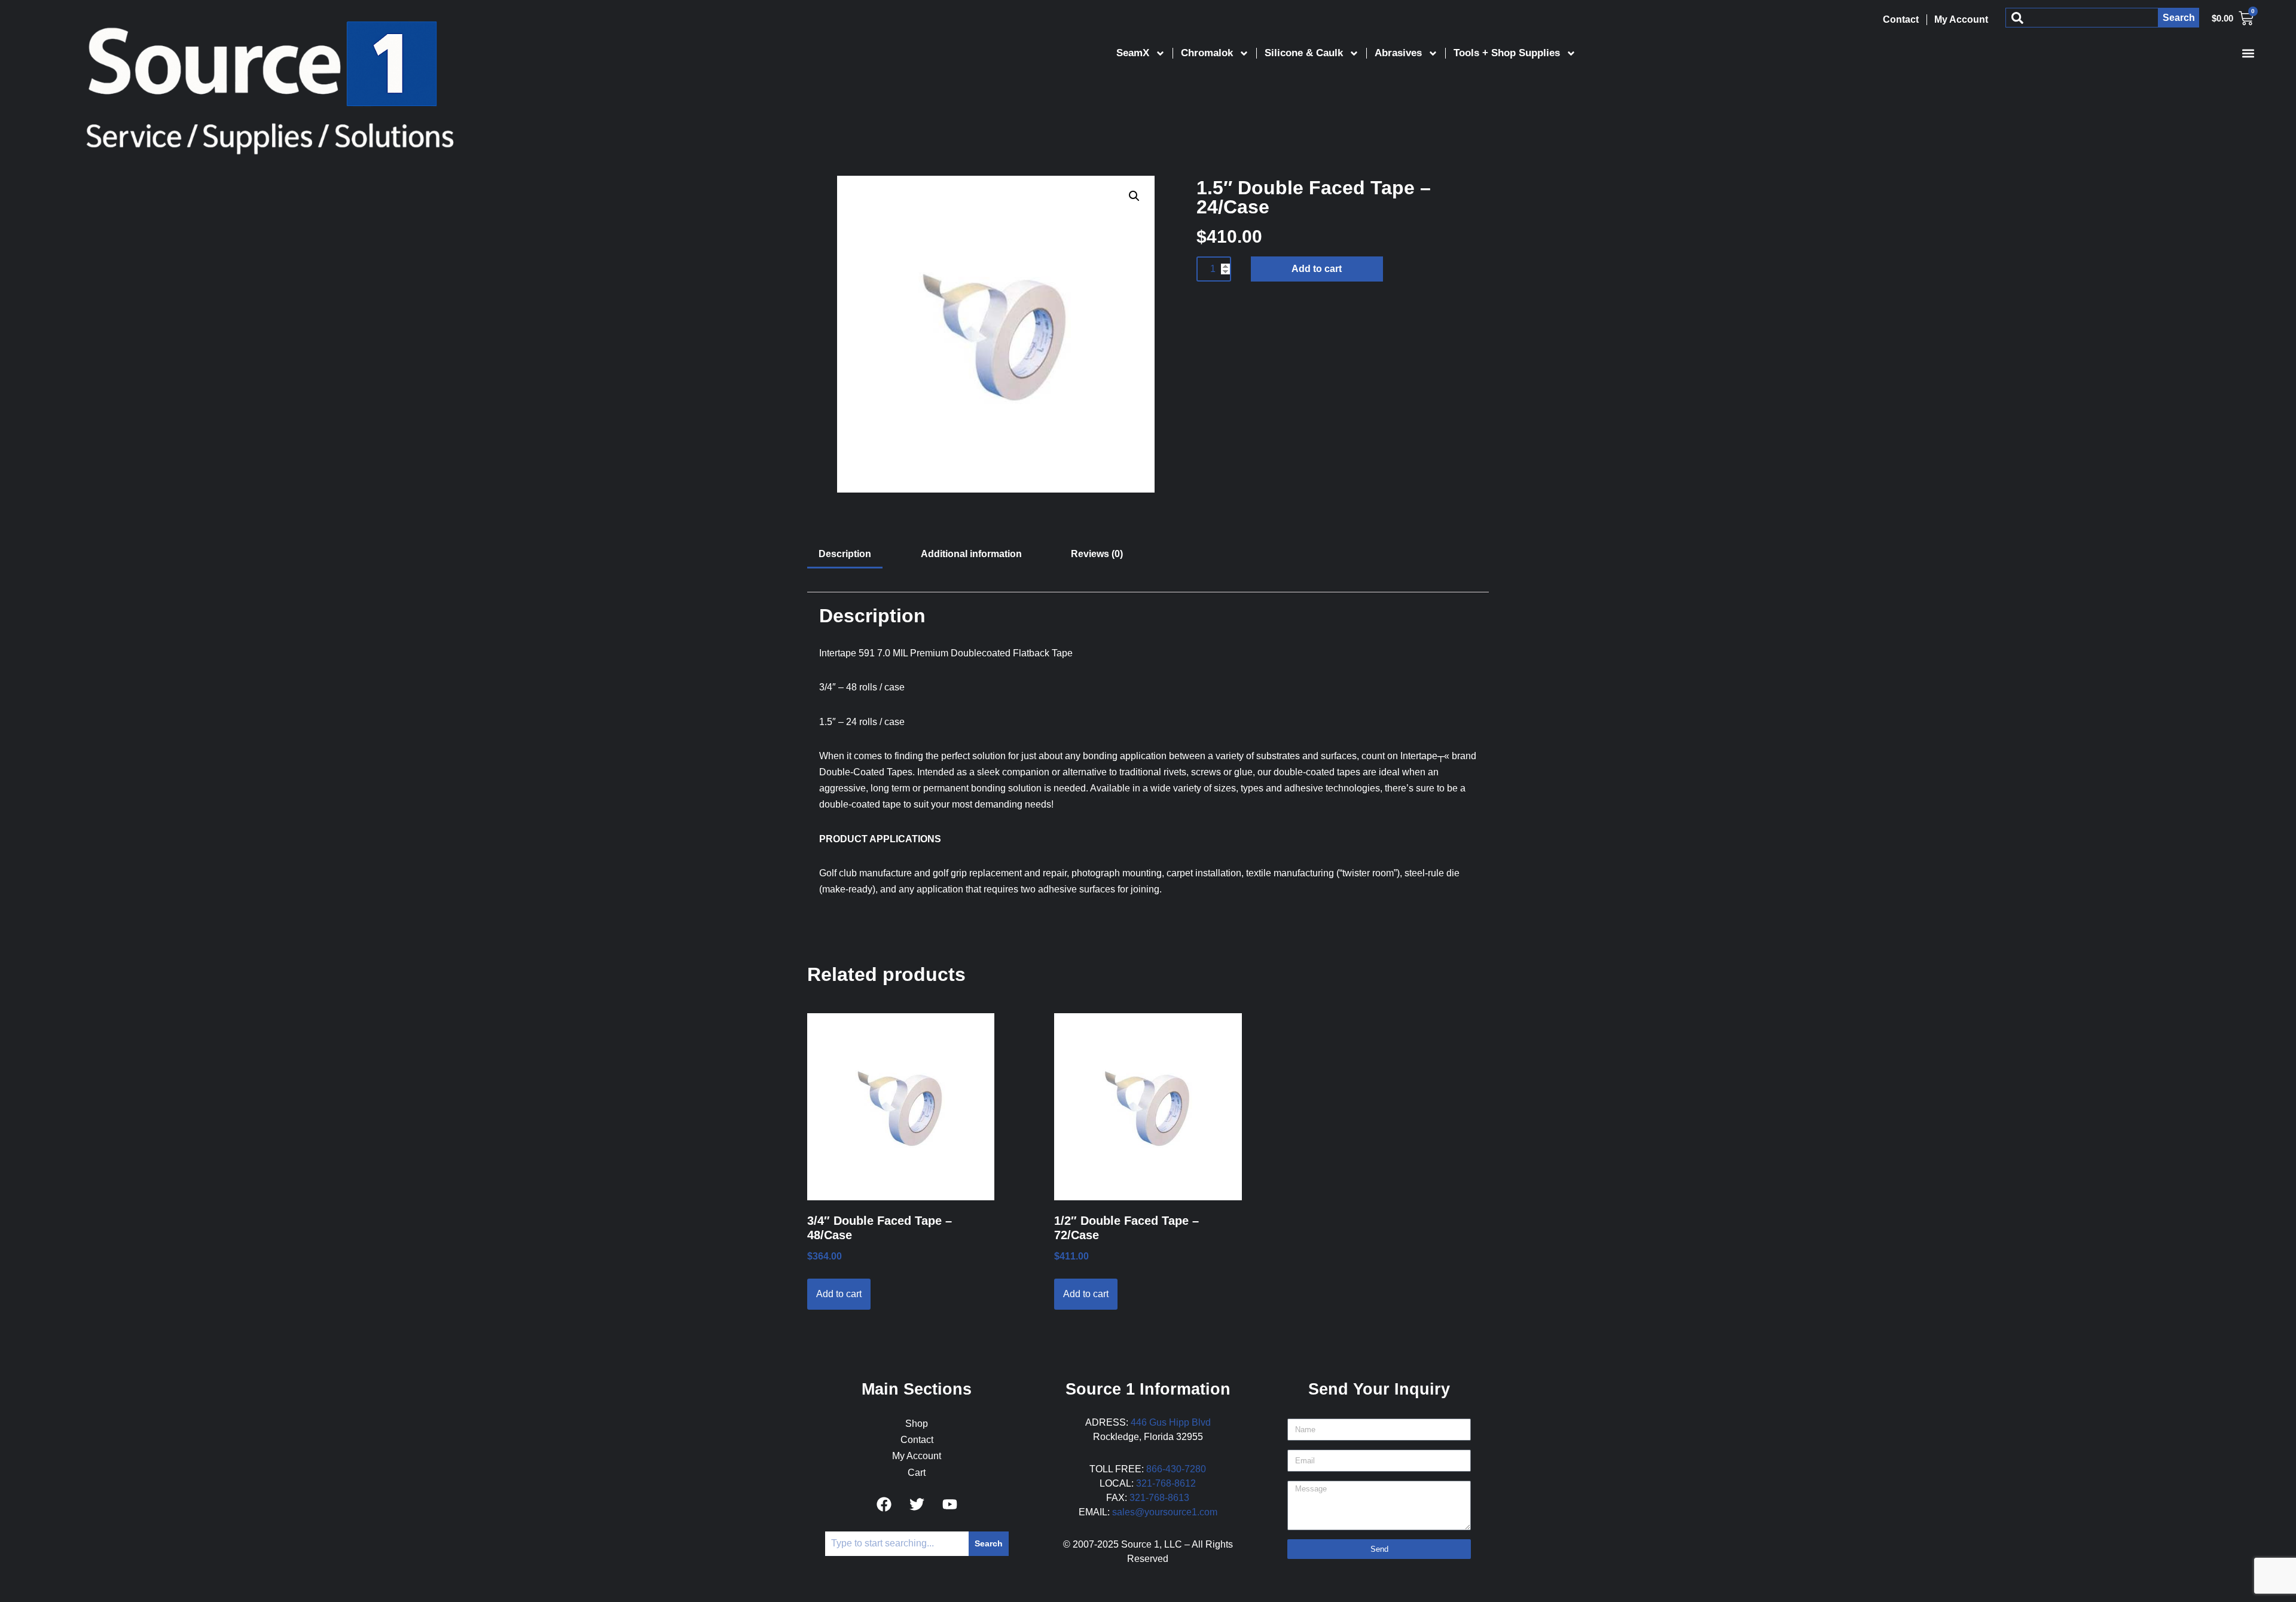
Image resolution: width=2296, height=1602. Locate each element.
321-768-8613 (1159, 1498)
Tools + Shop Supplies (1507, 53)
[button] (2248, 53)
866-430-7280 (1176, 1469)
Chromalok (1207, 53)
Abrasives (1398, 53)
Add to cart (1317, 269)
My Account (1961, 19)
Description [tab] (845, 554)
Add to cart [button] (839, 1294)
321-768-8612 (1166, 1483)
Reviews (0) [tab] (1097, 554)
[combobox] (2082, 18)
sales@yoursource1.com (1165, 1512)
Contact (1901, 19)
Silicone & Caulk (1304, 53)
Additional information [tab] (971, 554)
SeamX (1133, 53)
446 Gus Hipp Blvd (1171, 1422)
